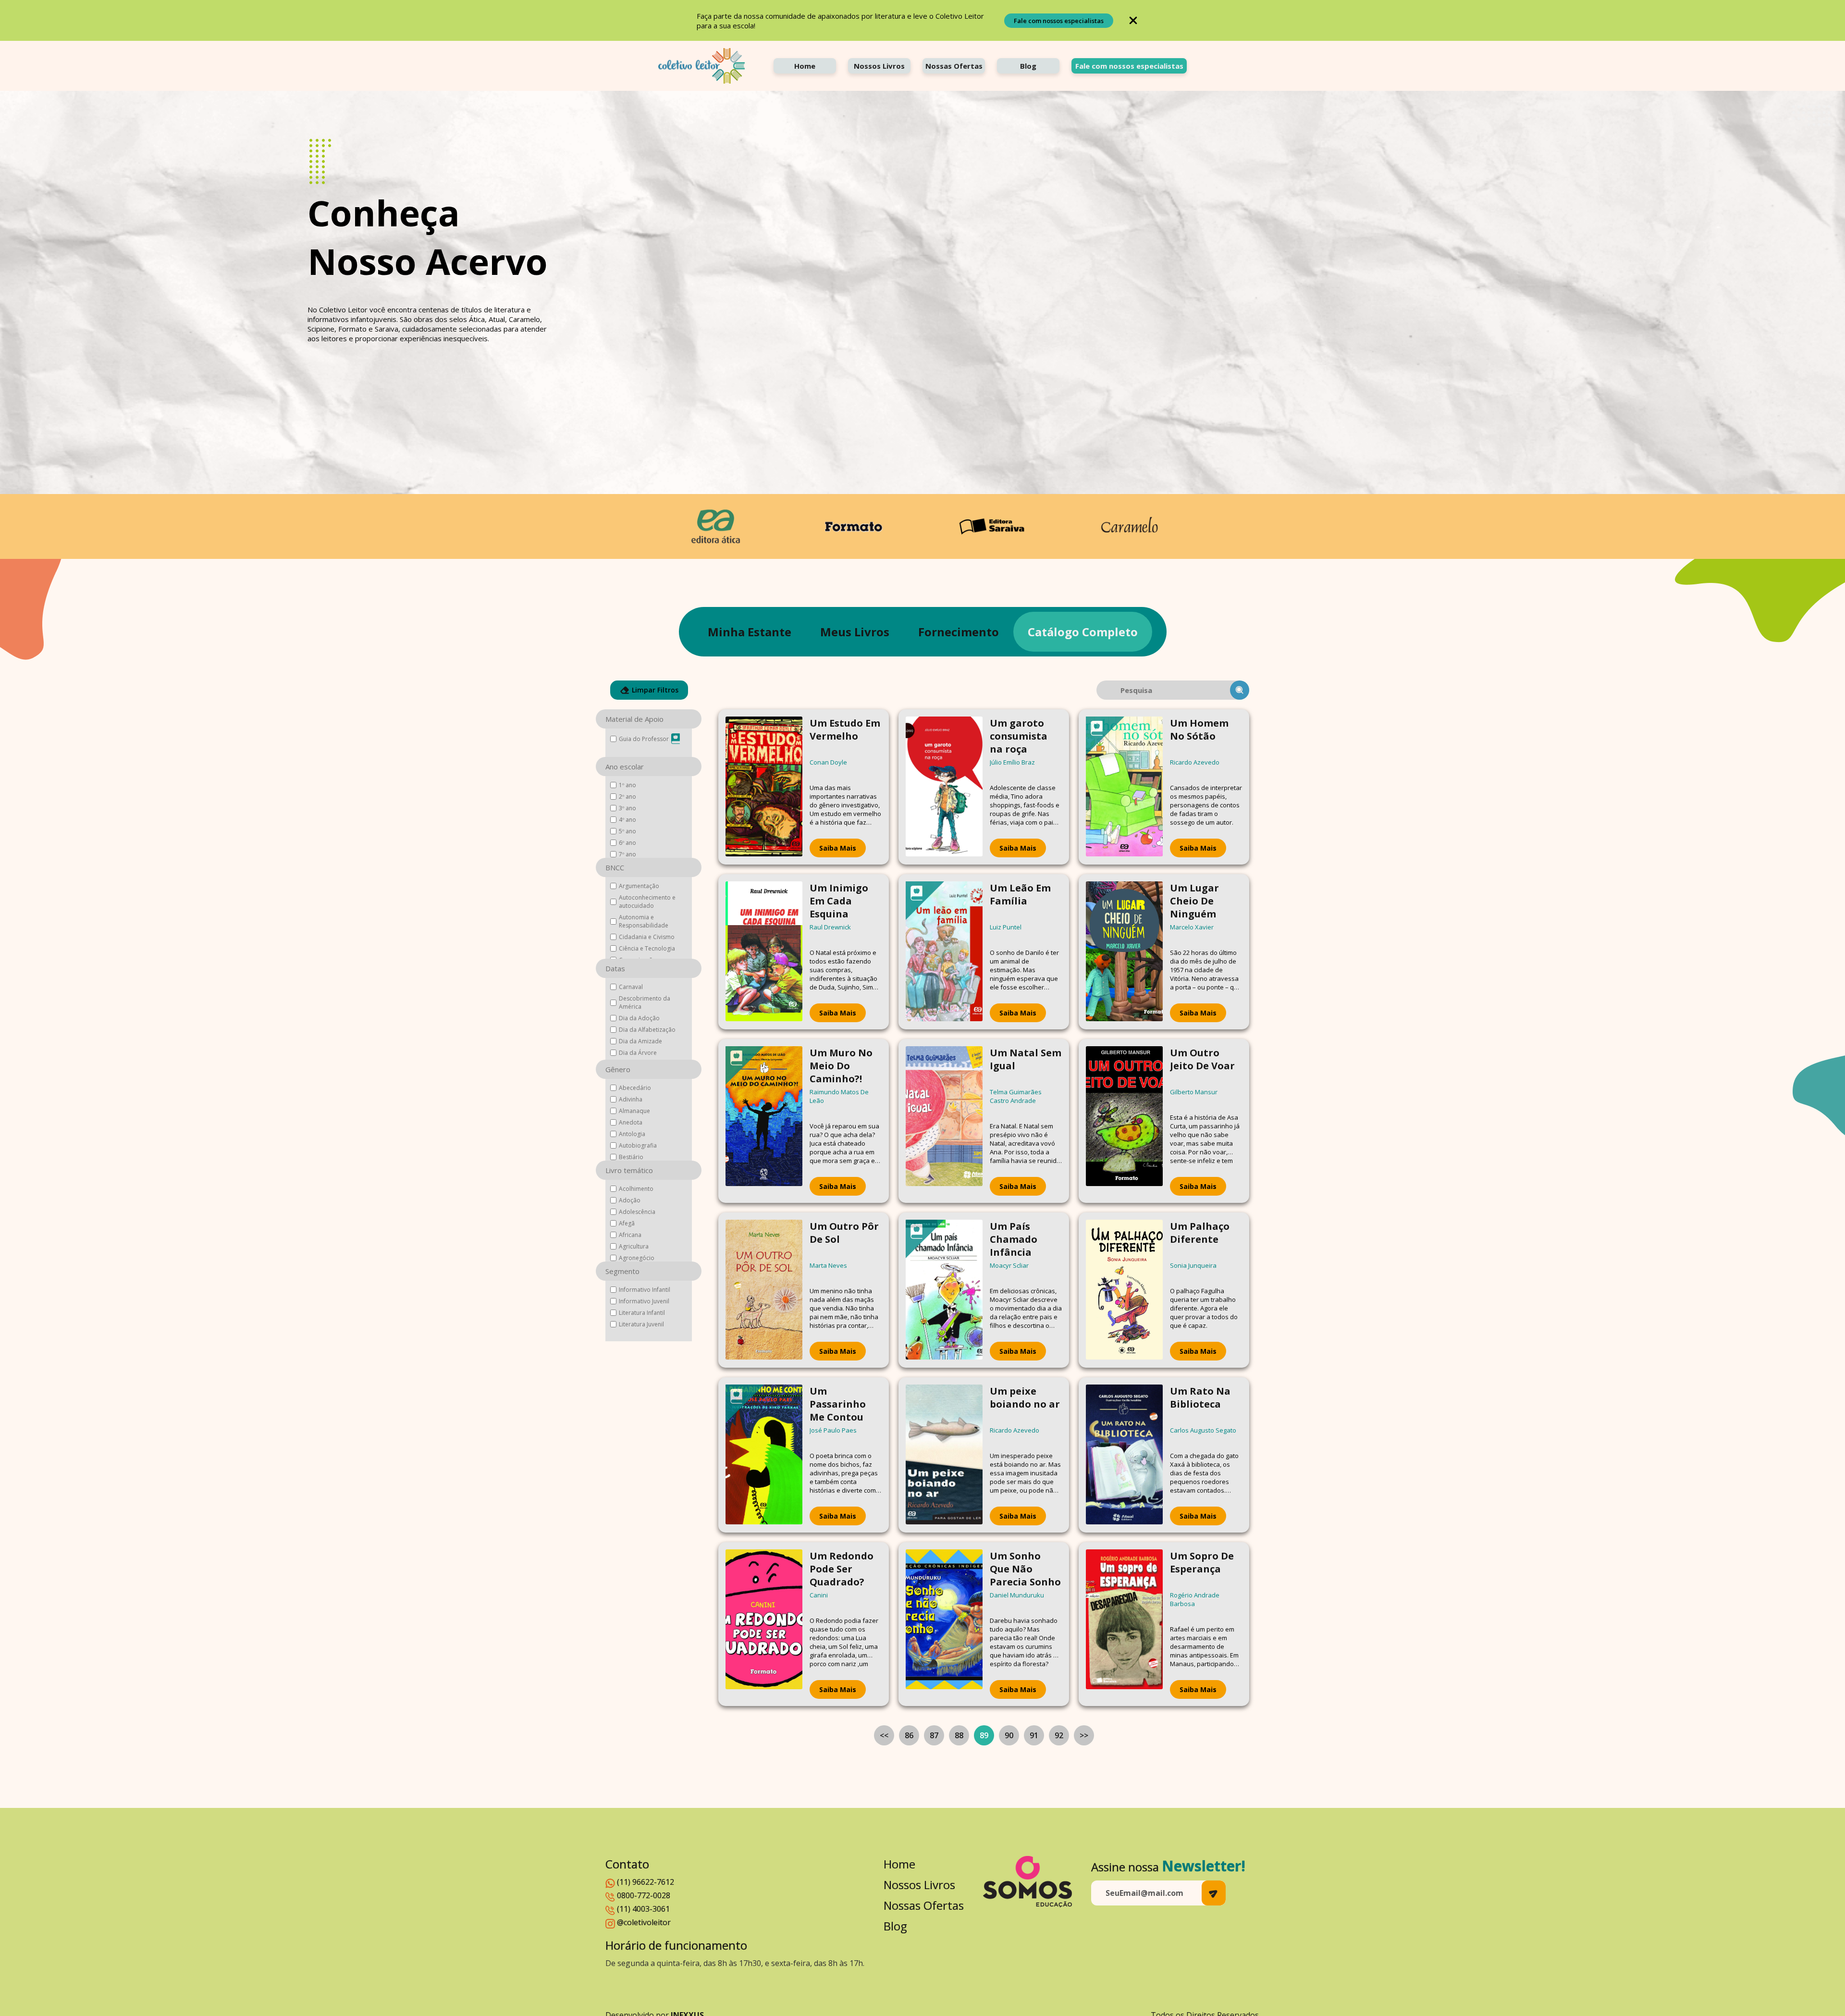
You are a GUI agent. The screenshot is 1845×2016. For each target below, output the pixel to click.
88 (959, 1735)
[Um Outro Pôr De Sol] (764, 1290)
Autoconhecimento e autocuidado (647, 902)
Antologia (632, 1134)
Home (805, 66)
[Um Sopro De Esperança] (1124, 1624)
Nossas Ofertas (954, 66)
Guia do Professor (644, 739)
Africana (630, 1235)
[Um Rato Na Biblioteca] (1124, 1455)
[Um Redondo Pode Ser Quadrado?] (764, 1624)
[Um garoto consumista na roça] (944, 787)
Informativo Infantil (645, 1290)
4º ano (627, 820)
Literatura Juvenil (641, 1324)
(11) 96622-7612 (646, 1882)
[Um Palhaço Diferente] (1124, 1290)
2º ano (627, 797)
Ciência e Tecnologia (647, 948)
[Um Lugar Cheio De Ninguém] (1124, 952)
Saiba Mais (838, 848)
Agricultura (634, 1246)
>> (1084, 1735)
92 (1059, 1735)
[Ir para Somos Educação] (1027, 1882)
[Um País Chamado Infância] (944, 1290)
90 (1009, 1735)
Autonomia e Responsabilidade (644, 921)
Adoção (630, 1200)
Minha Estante (750, 632)
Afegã (627, 1223)
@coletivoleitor (644, 1922)
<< (884, 1735)
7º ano (627, 854)
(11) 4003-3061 (643, 1909)
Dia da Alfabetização (647, 1030)
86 (909, 1735)
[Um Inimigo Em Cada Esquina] (764, 952)
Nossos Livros (879, 66)
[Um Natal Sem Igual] (944, 1121)
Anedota (631, 1122)
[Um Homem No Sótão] (1124, 787)
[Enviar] (1214, 1893)
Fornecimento (959, 632)
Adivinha (631, 1099)
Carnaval (631, 987)
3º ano (627, 808)
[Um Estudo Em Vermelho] (764, 787)
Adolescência (637, 1212)
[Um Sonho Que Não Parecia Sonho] (944, 1624)
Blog (1028, 66)
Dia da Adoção (639, 1018)
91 (1034, 1735)
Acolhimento (636, 1189)
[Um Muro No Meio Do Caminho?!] (764, 1121)
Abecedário (635, 1088)
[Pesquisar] (1240, 690)
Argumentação (639, 886)
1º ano (627, 785)
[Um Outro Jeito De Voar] (1124, 1121)
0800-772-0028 (644, 1895)
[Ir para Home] (701, 66)
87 (934, 1735)
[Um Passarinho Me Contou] (764, 1455)
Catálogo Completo (1083, 632)
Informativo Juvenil (644, 1301)
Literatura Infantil (642, 1313)
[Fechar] (1133, 20)
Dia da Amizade (640, 1041)
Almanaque (634, 1111)
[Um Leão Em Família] (944, 952)
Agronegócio (637, 1258)
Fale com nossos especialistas (1059, 21)
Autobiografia (638, 1145)
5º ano (627, 831)
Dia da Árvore (638, 1053)
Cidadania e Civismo (647, 937)
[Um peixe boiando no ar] (944, 1455)
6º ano (627, 843)
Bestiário (631, 1157)
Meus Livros (855, 632)
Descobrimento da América (645, 1002)
